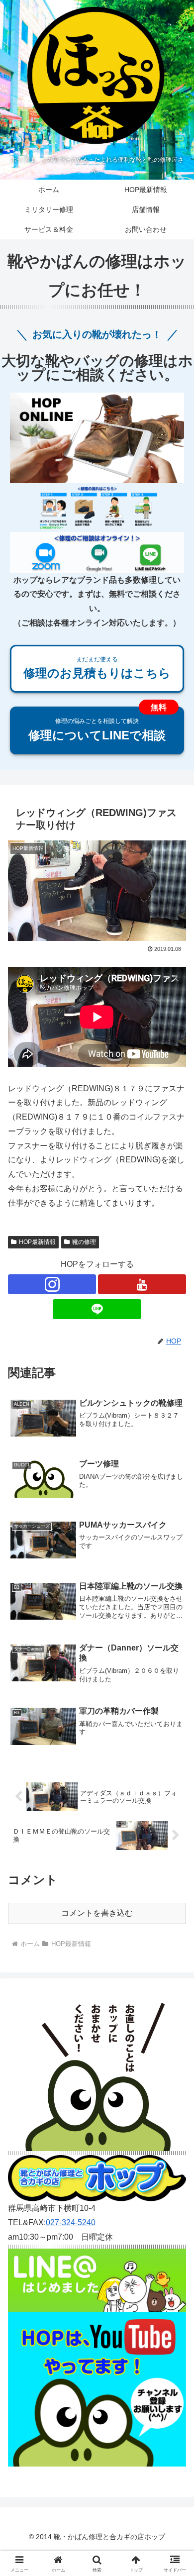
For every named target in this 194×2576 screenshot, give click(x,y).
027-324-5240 (71, 2222)
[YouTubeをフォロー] (142, 1284)
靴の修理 (84, 1242)
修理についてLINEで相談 (97, 729)
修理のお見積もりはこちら (97, 668)
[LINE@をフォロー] (97, 1309)
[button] (174, 1720)
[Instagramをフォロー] (52, 1284)
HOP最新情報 (37, 1242)
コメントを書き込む (97, 1913)
